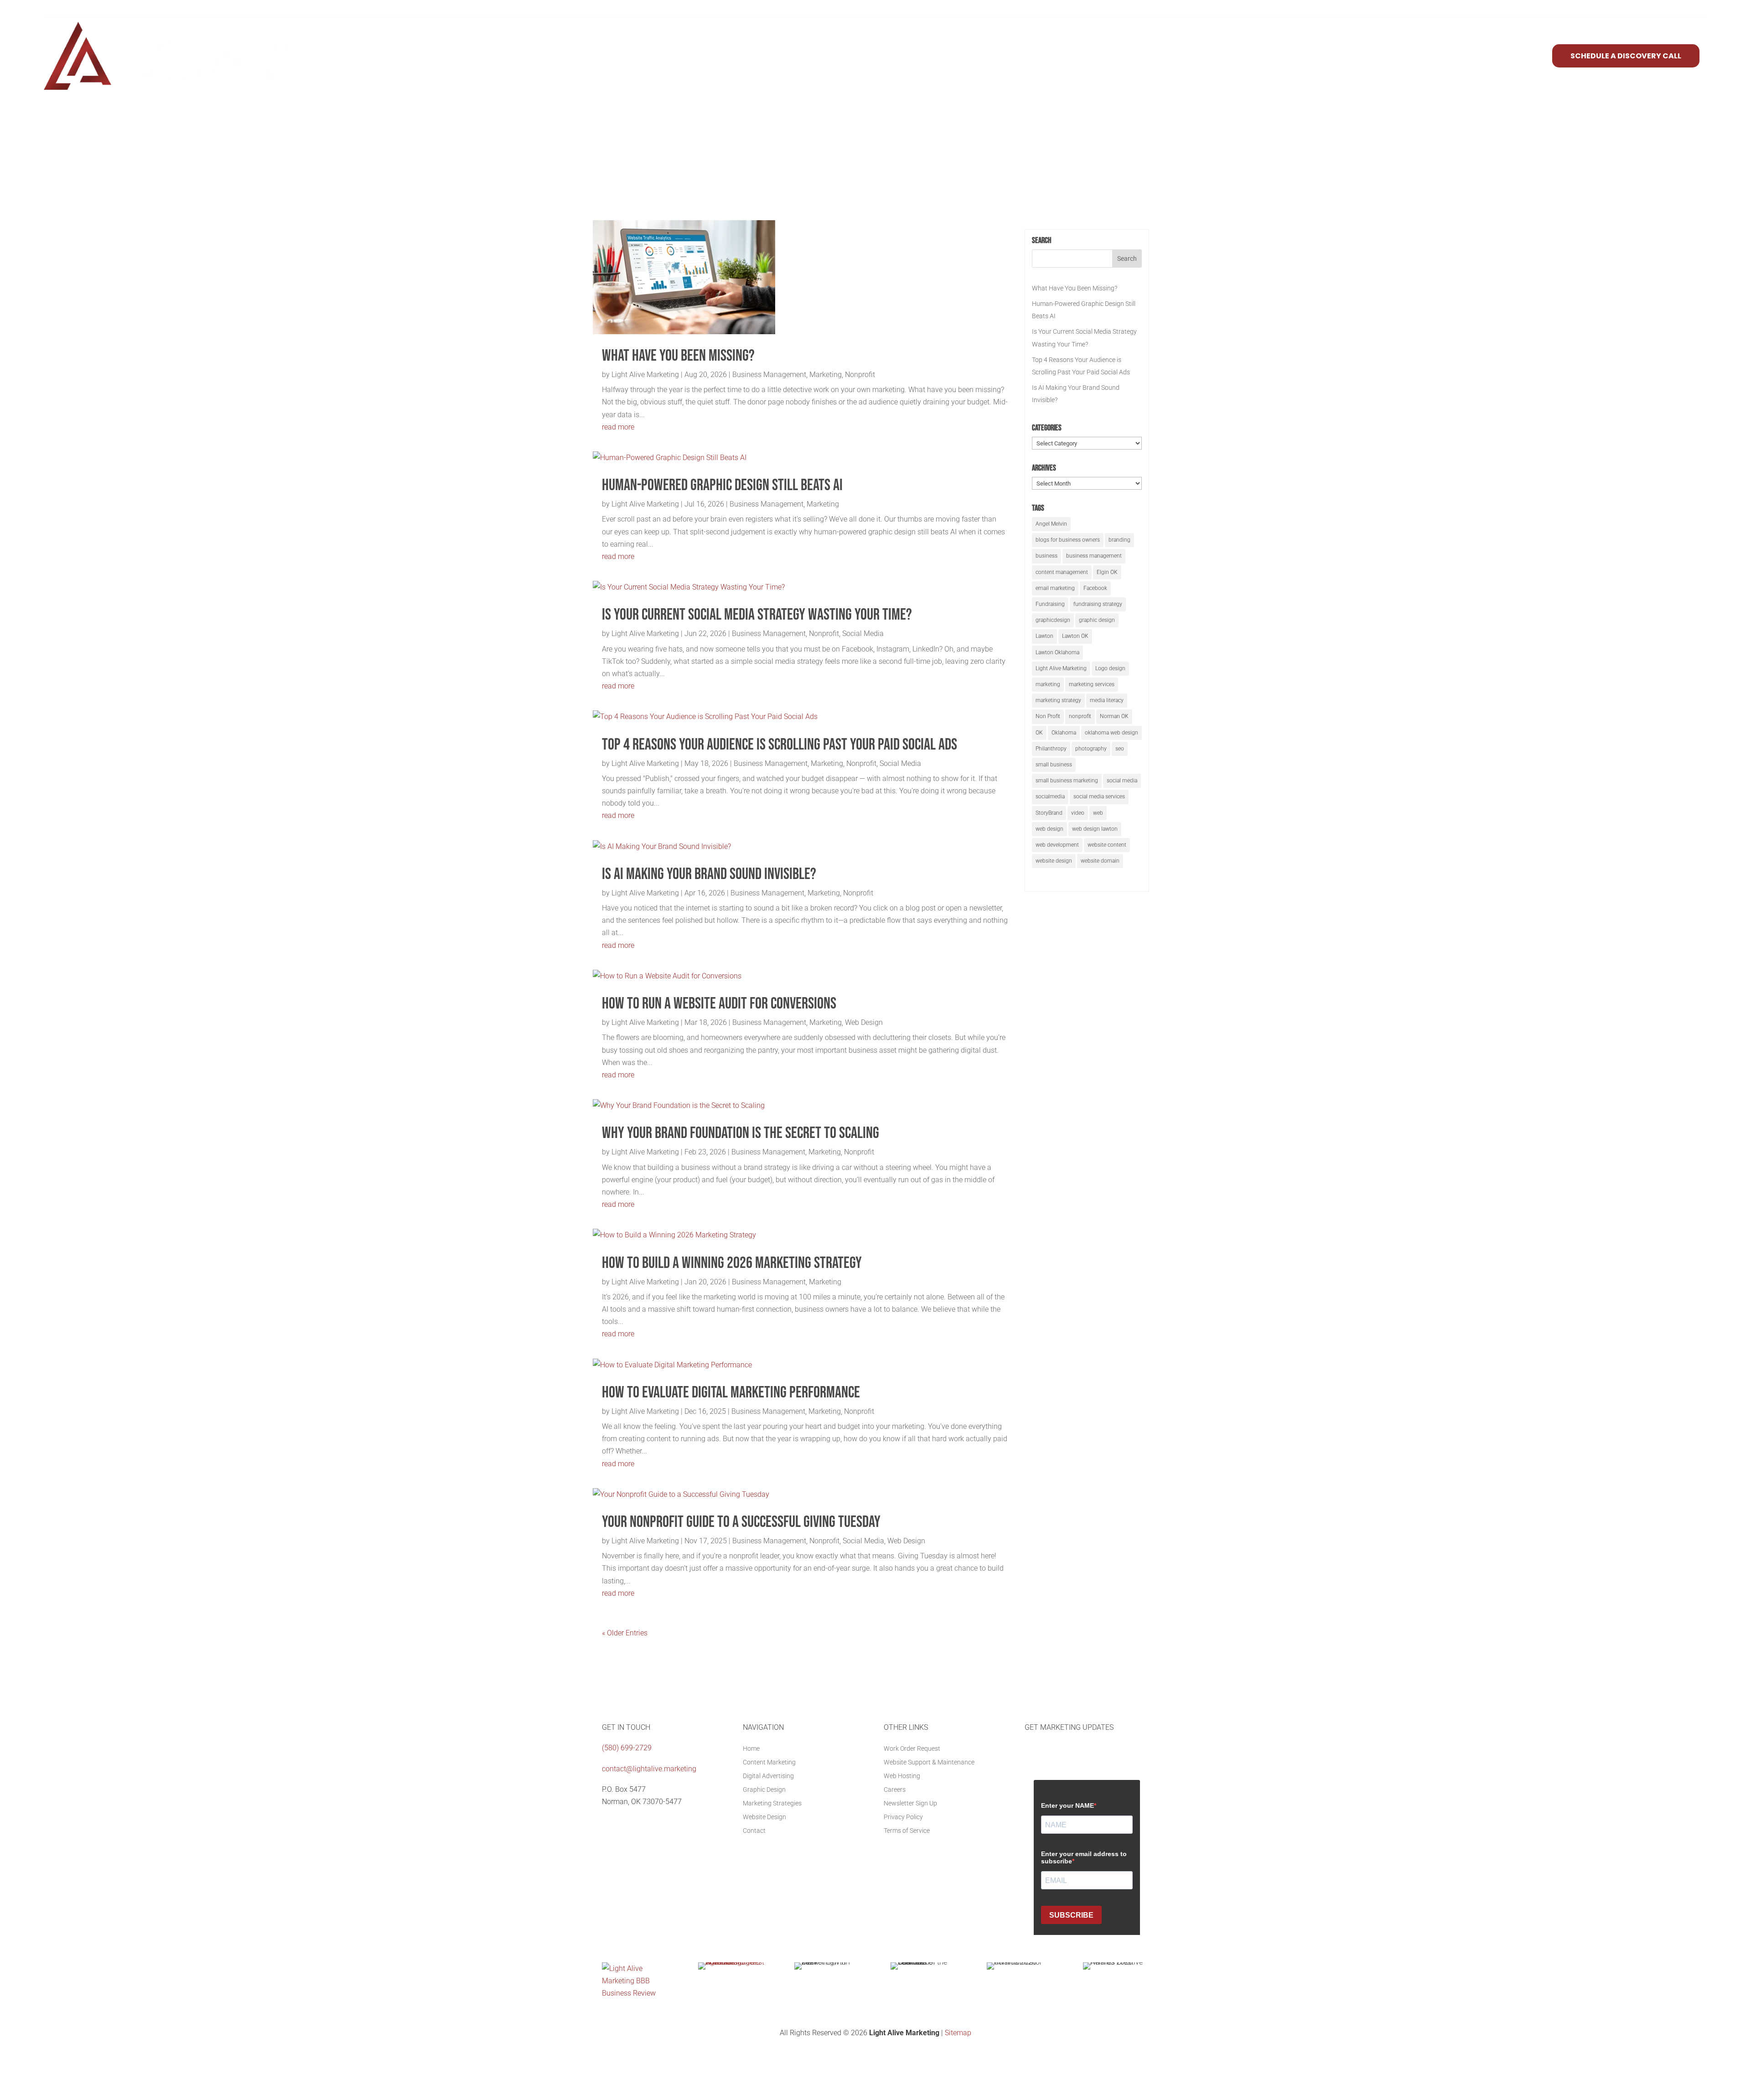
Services (1393, 56)
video (1078, 813)
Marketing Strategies (772, 1803)
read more (618, 427)
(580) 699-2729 (627, 1748)
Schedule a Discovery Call (1626, 56)
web (1098, 813)
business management (1094, 556)
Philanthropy (1051, 749)
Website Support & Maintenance (929, 1762)
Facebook (1095, 588)
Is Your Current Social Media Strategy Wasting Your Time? (757, 615)
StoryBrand (1049, 813)
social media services (1099, 797)
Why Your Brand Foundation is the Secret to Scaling (741, 1133)
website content (1107, 845)
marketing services (1092, 684)
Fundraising (1050, 604)
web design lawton (1095, 829)
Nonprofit (860, 375)
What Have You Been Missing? (678, 356)
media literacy (1107, 700)
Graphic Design (764, 1790)
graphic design (1097, 620)
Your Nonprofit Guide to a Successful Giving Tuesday (741, 1522)
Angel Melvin (1051, 524)
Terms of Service (907, 1831)
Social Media (863, 634)
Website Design (764, 1817)
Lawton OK (1075, 636)
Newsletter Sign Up (910, 1803)
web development (1057, 845)
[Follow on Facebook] (609, 1823)
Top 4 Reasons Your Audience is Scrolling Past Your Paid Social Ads (780, 745)
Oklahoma (1064, 733)
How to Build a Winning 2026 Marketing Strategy (732, 1263)
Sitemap (958, 2033)
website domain (1100, 861)
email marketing (1055, 588)
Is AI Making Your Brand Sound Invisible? (709, 874)
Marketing (826, 375)
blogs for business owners (1068, 540)
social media (1122, 781)
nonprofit (1080, 716)
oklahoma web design (1111, 733)
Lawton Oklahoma (1057, 652)
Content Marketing (769, 1762)
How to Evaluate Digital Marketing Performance (731, 1393)
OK (1039, 733)
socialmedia (1050, 797)
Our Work (1519, 56)
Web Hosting (902, 1776)
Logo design (1110, 668)
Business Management (769, 375)
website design (1054, 861)
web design (1049, 829)
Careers (895, 1790)
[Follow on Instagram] (646, 1823)
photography (1091, 749)
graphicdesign (1053, 620)
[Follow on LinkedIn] (627, 1823)
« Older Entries (625, 1633)
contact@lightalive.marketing (649, 1769)
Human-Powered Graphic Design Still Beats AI (722, 485)
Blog (1478, 56)
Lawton (1044, 636)
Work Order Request (912, 1749)
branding (1119, 540)
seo (1120, 749)
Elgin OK (1107, 572)
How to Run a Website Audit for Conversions (719, 1004)
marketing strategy (1058, 700)
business (1046, 556)
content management (1062, 572)
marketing (1048, 684)
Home (751, 1749)
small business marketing (1067, 781)
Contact (754, 1831)
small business (1054, 765)
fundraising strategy (1098, 604)
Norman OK (1114, 716)
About (1443, 56)
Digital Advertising (768, 1776)
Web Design (864, 1022)
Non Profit (1048, 716)
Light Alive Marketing (645, 375)
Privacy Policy (903, 1817)
